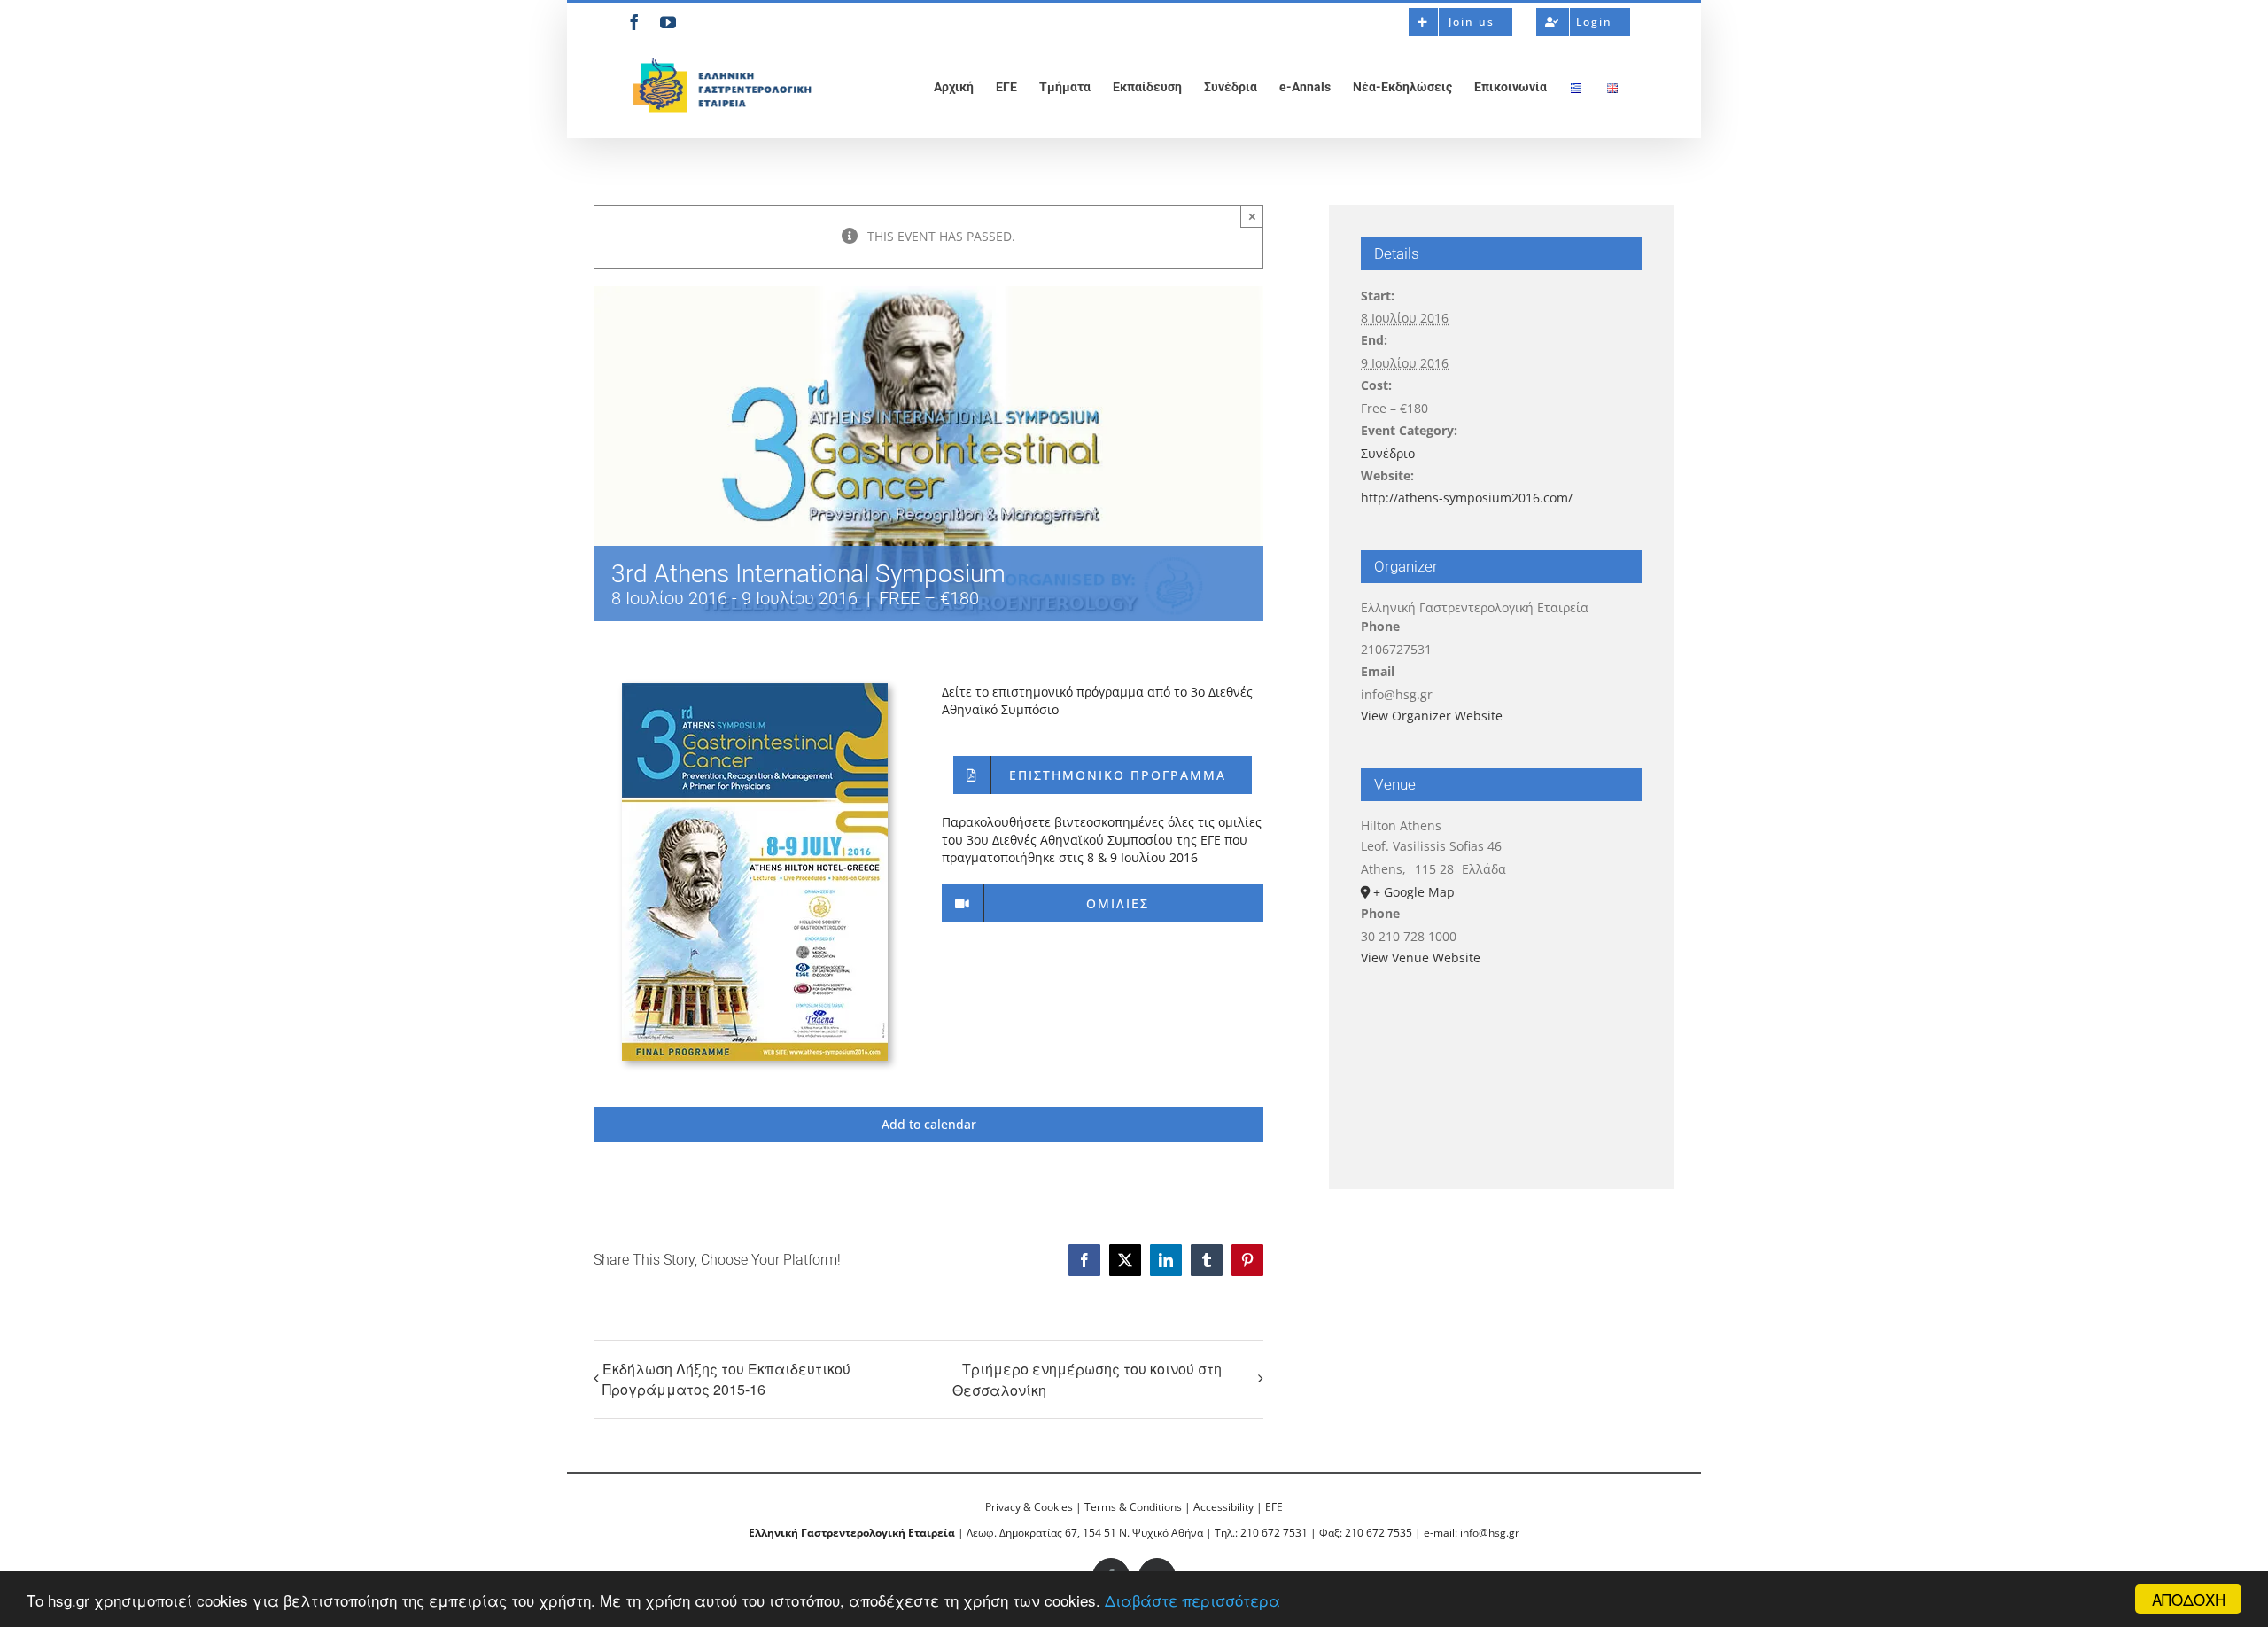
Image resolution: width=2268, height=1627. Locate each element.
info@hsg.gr (1490, 1533)
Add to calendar (929, 1125)
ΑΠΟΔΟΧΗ (2189, 1599)
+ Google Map (1414, 892)
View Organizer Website (1432, 716)
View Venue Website (1421, 958)
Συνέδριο (1388, 453)
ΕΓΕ (1274, 1507)
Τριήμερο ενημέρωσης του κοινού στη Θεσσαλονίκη (1087, 1379)
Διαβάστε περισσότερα (1192, 1600)
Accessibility (1223, 1507)
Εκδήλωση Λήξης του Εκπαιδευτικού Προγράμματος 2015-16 (726, 1379)
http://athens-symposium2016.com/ (1467, 498)
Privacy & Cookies (1029, 1507)
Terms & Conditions (1133, 1507)
